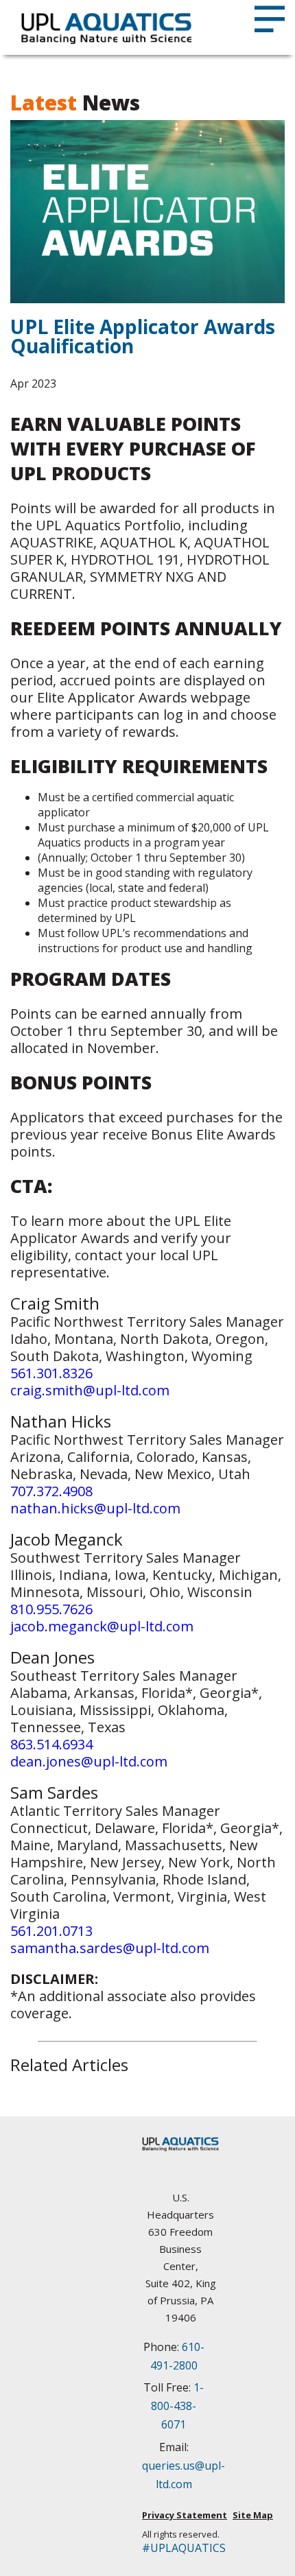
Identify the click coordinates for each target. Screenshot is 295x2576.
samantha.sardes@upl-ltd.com (110, 1948)
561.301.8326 (51, 1373)
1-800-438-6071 (177, 2406)
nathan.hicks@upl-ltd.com (95, 1508)
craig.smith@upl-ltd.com (90, 1390)
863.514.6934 (51, 1744)
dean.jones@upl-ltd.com (89, 1761)
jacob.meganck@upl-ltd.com (102, 1626)
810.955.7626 (51, 1609)
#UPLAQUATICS (180, 2548)
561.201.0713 (51, 1931)
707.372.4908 (51, 1491)
